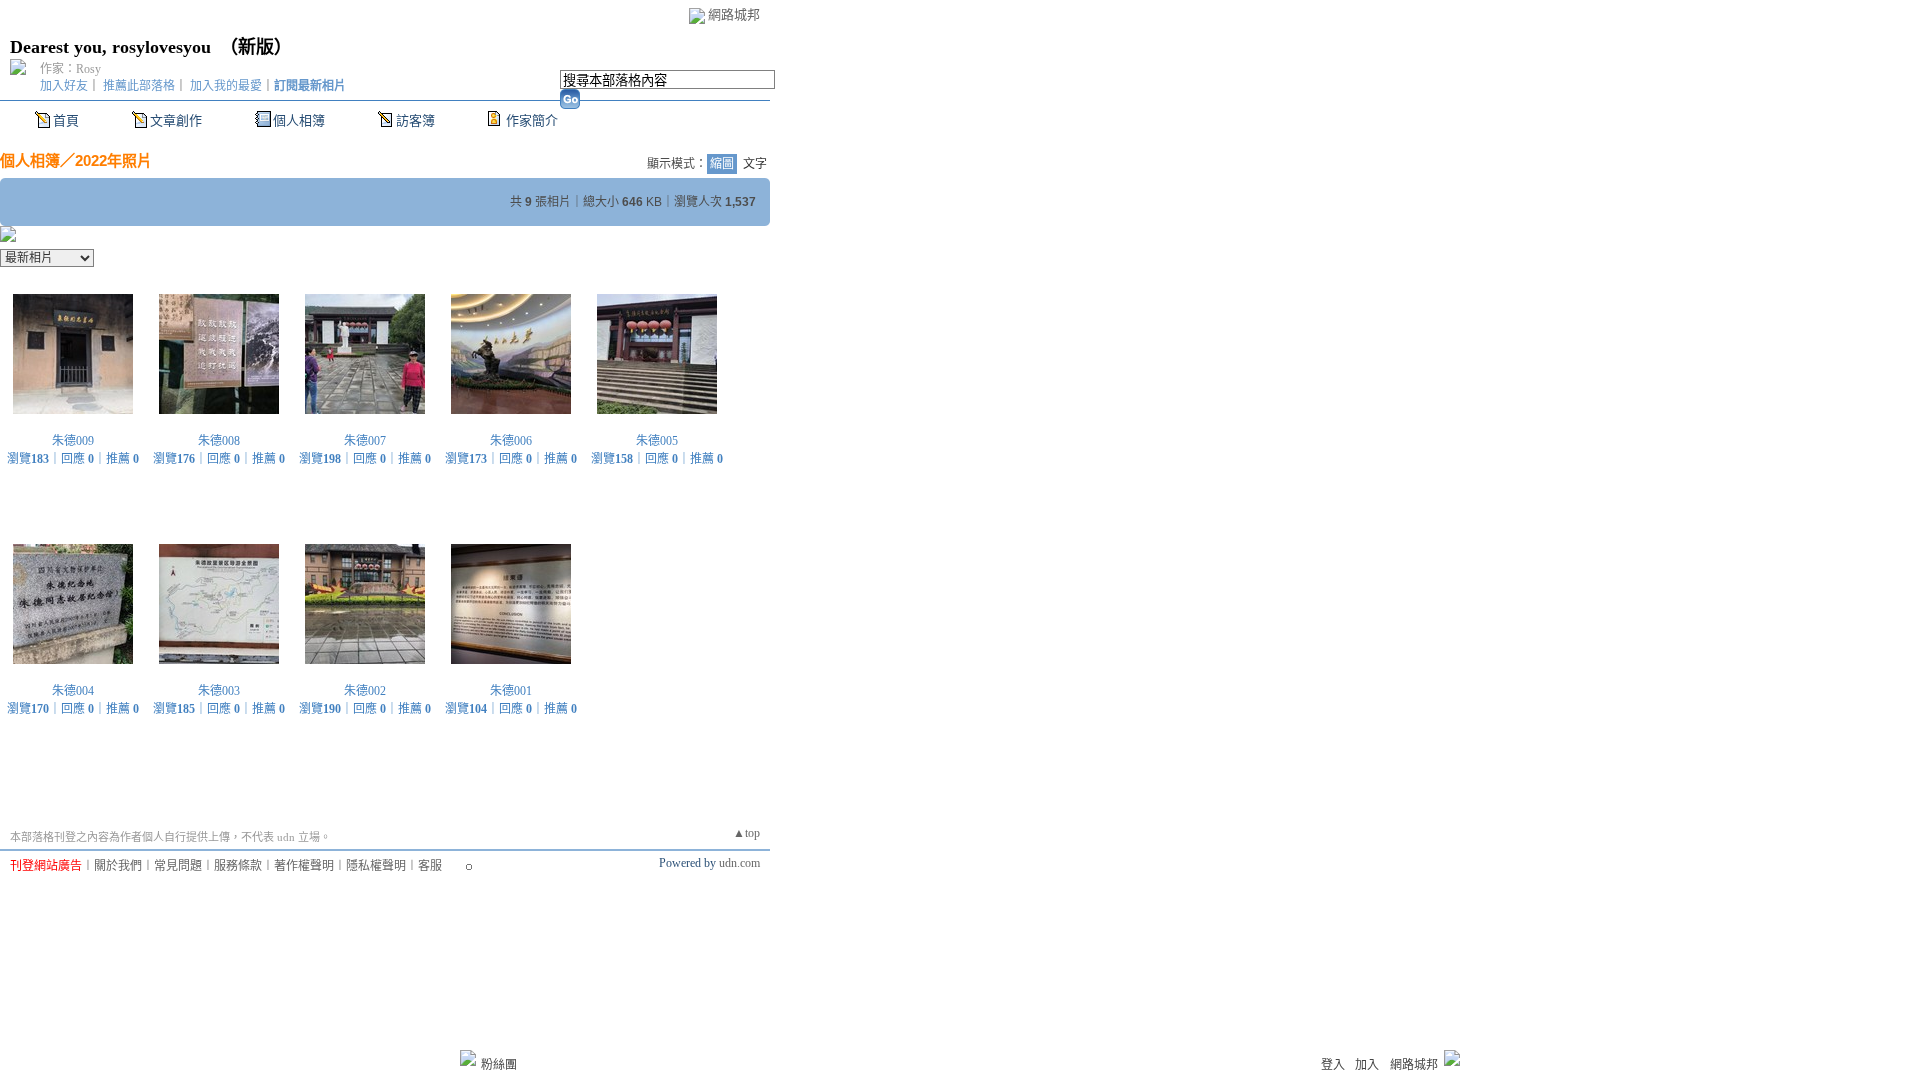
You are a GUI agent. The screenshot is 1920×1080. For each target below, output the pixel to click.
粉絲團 (499, 1065)
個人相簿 (299, 120)
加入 (1367, 1065)
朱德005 (657, 441)
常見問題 (178, 866)
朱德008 (219, 441)
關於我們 (118, 866)
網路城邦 (734, 14)
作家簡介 (532, 120)
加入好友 (64, 86)
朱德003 (219, 691)
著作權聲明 (304, 866)
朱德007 (365, 441)
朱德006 (511, 441)
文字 (755, 164)
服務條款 (238, 866)
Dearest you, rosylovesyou (110, 47)
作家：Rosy (70, 69)
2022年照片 (113, 160)
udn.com (739, 863)
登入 (1333, 1065)
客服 (430, 866)
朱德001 (511, 691)
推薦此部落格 (139, 86)
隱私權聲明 (376, 866)
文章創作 (176, 120)
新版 (256, 47)
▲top (746, 833)
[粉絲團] (468, 1058)
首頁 (66, 120)
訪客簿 (415, 120)
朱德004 (73, 691)
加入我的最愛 (226, 86)
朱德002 (365, 691)
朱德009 (73, 441)
